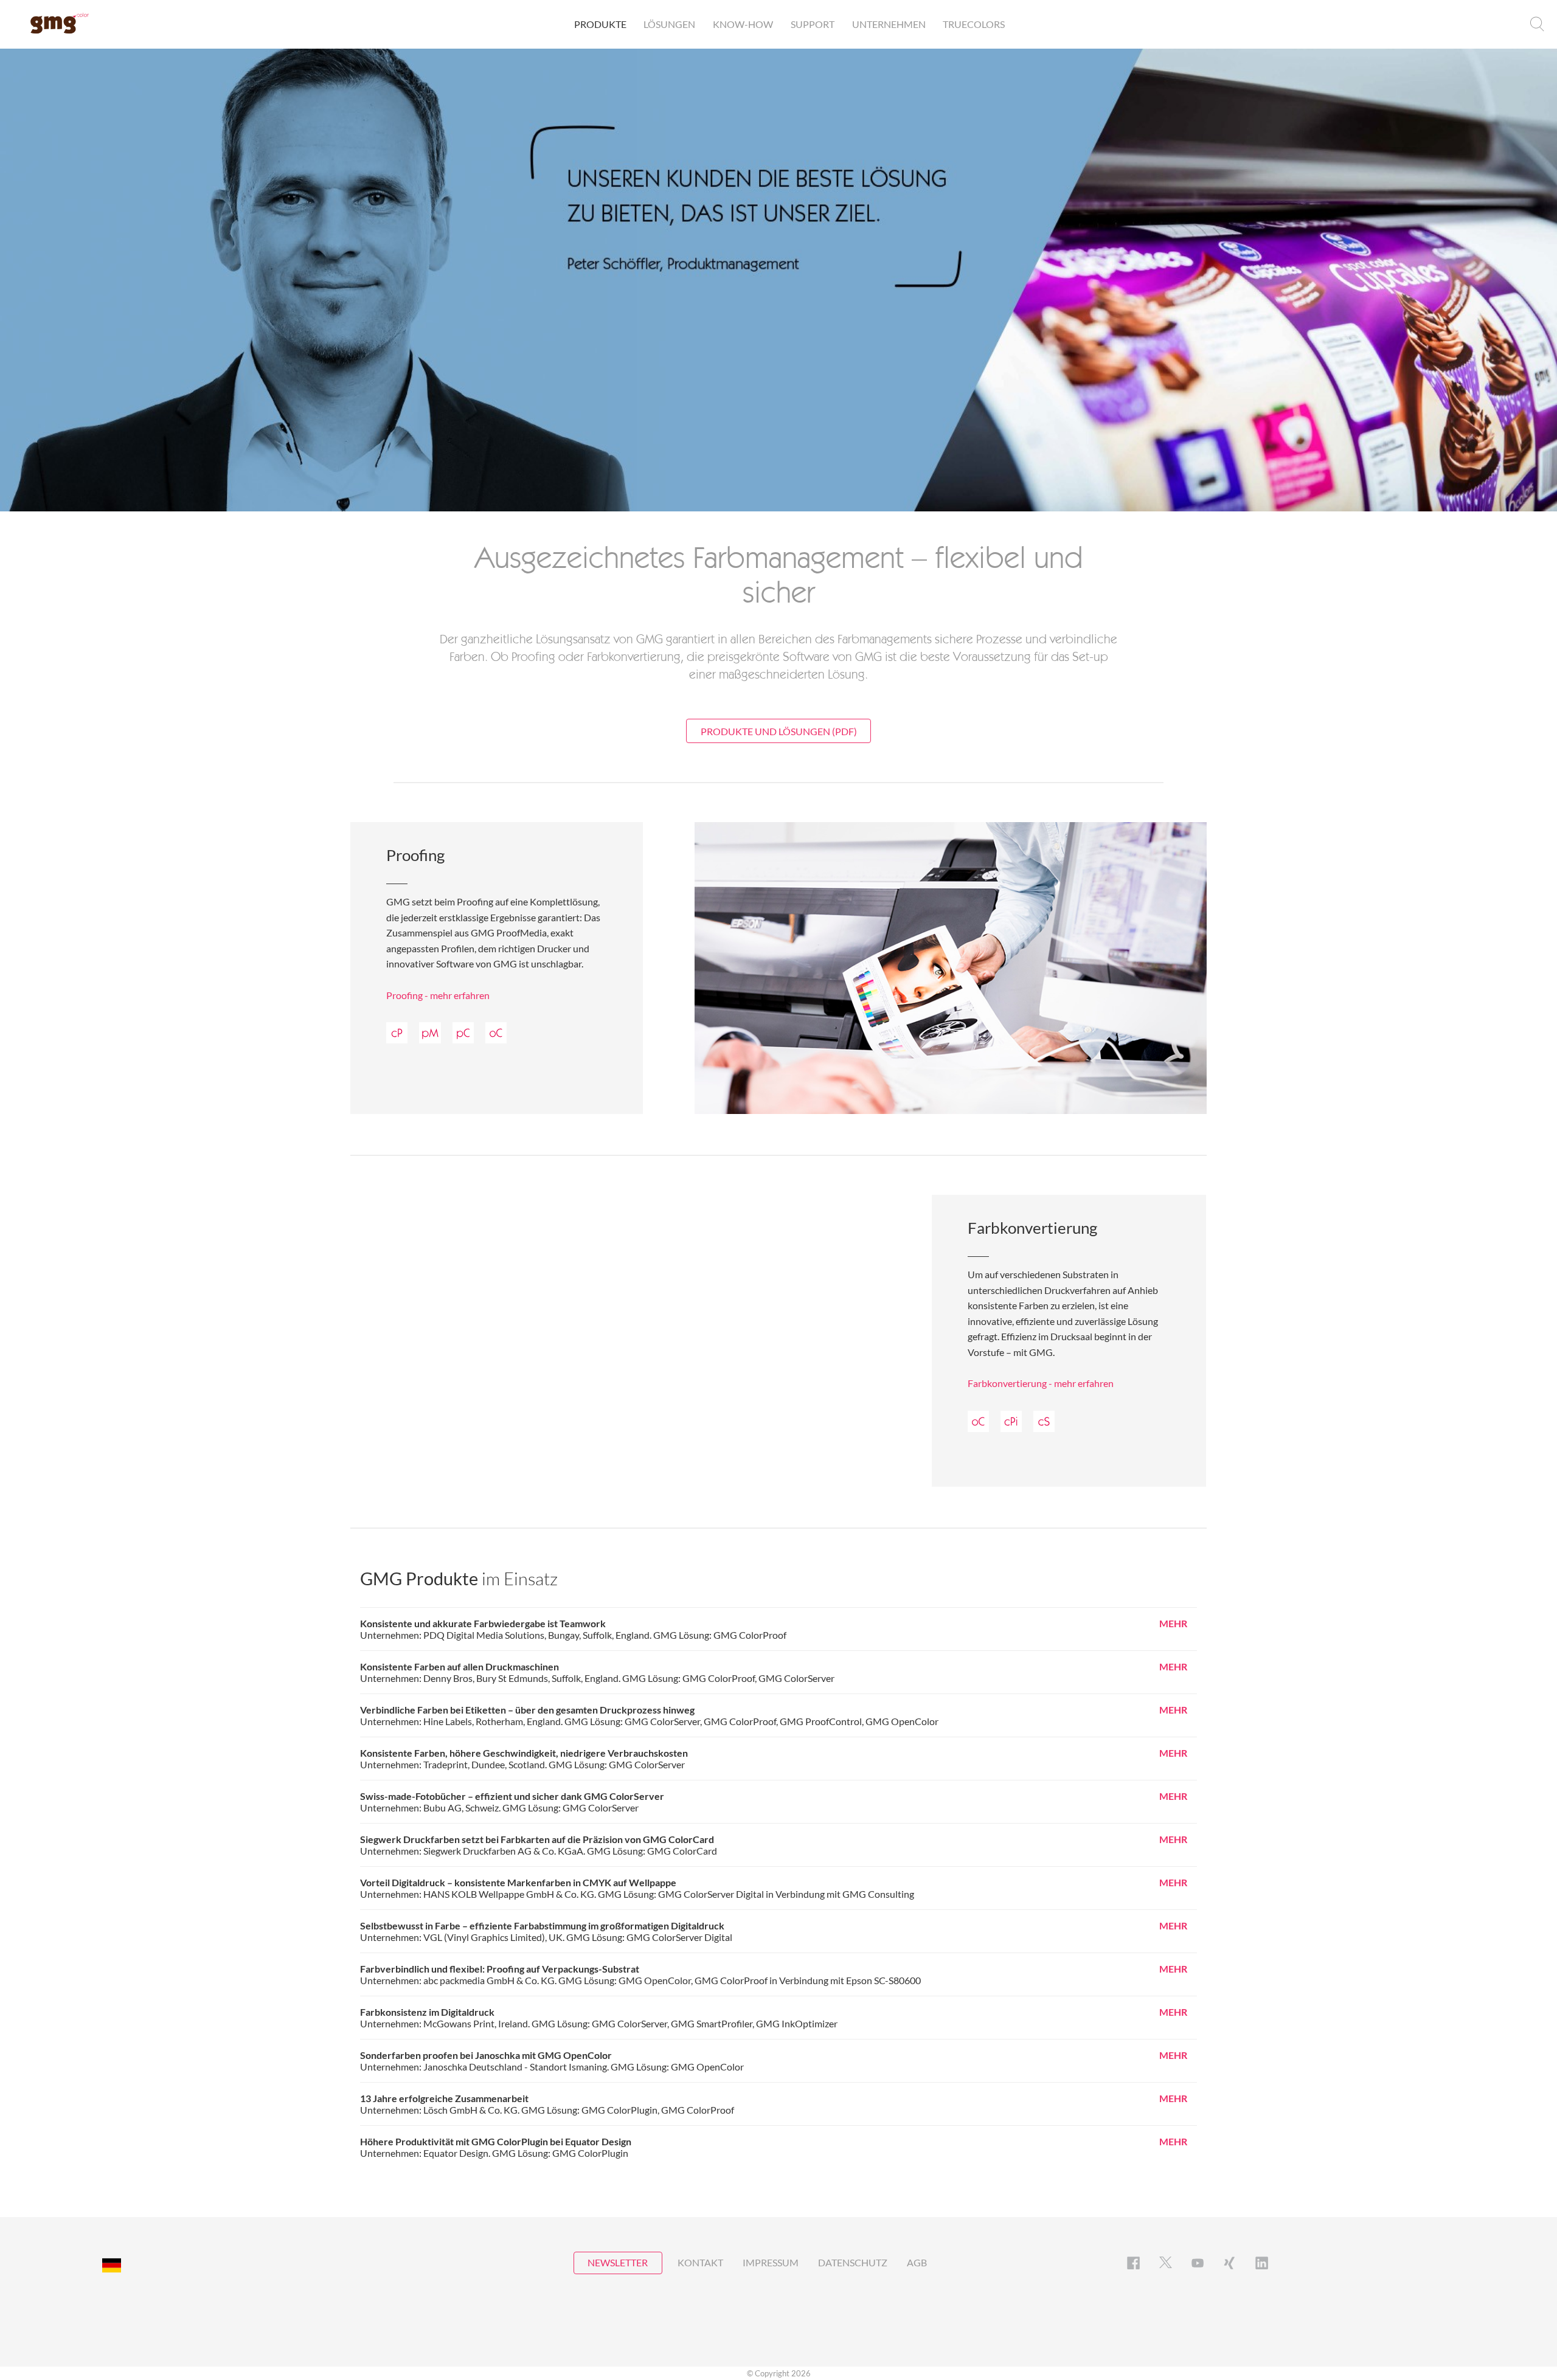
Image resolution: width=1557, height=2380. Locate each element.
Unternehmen (889, 24)
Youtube (1198, 2263)
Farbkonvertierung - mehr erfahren (1041, 1383)
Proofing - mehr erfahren (438, 995)
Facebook (1133, 2263)
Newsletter (618, 2262)
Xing (1229, 2263)
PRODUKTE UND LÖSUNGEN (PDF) (779, 731)
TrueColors (974, 24)
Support (813, 24)
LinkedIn (1262, 2263)
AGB (917, 2262)
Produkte (600, 24)
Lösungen (669, 24)
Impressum (771, 2262)
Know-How (743, 24)
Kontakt (700, 2262)
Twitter (1166, 2263)
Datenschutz (853, 2262)
